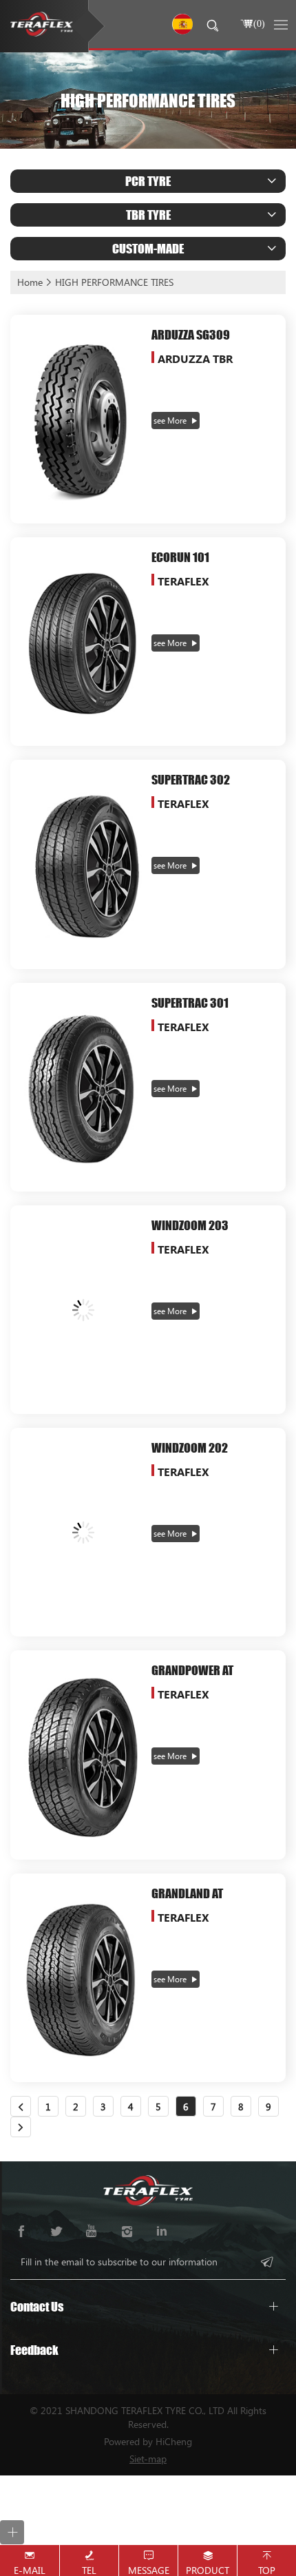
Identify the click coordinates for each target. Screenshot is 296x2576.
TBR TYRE (148, 215)
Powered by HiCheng (148, 2441)
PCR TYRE (148, 181)
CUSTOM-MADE (148, 248)
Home (30, 282)
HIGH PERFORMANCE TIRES (114, 282)
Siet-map (148, 2459)
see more (170, 420)
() (259, 23)
